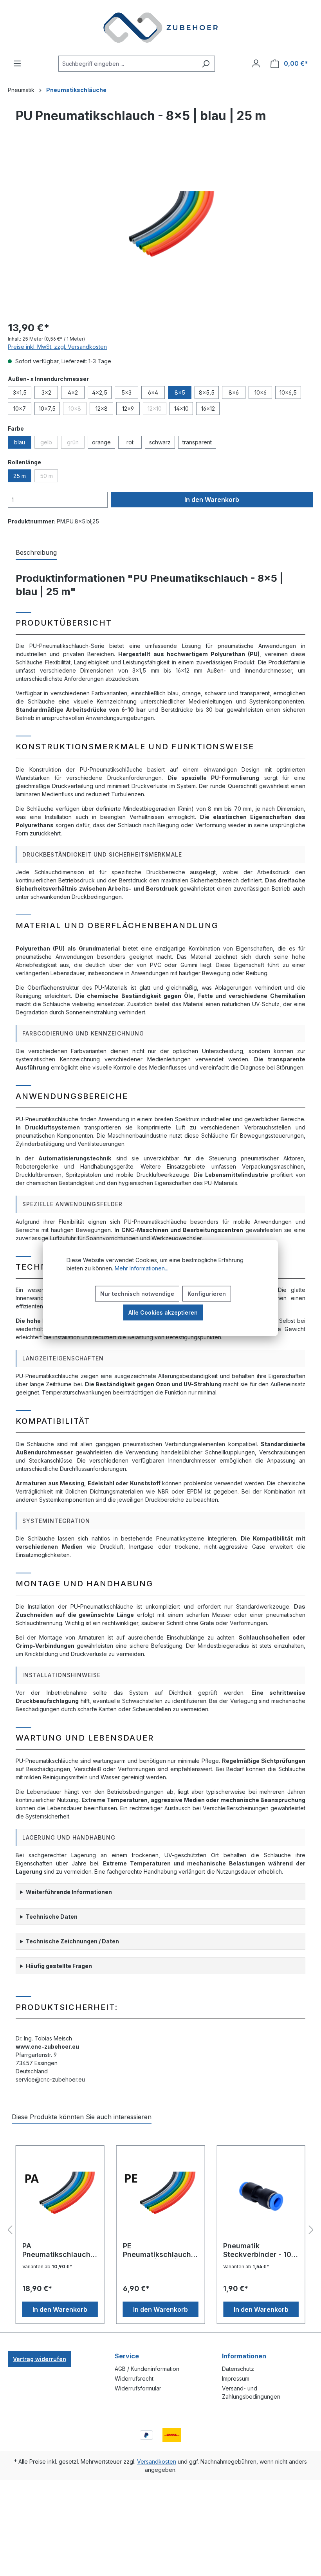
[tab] (36, 553)
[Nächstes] (311, 2230)
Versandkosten (157, 2461)
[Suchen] (206, 64)
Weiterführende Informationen (69, 1892)
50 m (49, 477)
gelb (49, 444)
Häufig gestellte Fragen (59, 1966)
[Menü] (17, 63)
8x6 (234, 392)
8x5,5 (207, 392)
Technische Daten (52, 1917)
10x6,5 (288, 392)
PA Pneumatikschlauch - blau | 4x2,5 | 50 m (59, 2250)
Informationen (244, 2356)
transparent (197, 442)
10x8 (78, 410)
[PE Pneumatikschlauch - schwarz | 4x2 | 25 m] (161, 2197)
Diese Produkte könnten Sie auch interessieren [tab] (82, 2117)
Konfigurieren (207, 1294)
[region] (160, 230)
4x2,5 (100, 392)
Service (127, 2356)
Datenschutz (238, 2369)
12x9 (128, 409)
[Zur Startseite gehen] (160, 28)
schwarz (160, 442)
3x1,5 (20, 392)
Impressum (236, 2378)
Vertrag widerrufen (40, 2359)
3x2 (46, 392)
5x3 (126, 392)
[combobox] (128, 64)
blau (20, 442)
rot (130, 442)
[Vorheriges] (10, 2230)
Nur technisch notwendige (137, 1294)
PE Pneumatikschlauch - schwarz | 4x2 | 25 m (160, 2250)
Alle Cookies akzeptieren (163, 1312)
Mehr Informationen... (142, 1268)
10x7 (20, 409)
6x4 (153, 392)
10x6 (261, 392)
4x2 (73, 392)
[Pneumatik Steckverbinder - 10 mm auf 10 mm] (261, 2197)
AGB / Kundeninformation (147, 2369)
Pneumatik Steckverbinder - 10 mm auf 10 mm (257, 2250)
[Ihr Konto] (256, 63)
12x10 (157, 410)
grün (76, 444)
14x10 (181, 409)
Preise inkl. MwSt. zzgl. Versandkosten (57, 347)
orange (101, 442)
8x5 (180, 392)
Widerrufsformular (138, 2388)
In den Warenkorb (212, 500)
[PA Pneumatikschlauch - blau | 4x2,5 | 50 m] (60, 2197)
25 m (20, 476)
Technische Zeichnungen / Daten (72, 1941)
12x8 (102, 409)
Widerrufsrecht (134, 2378)
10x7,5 (47, 409)
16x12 (208, 409)
